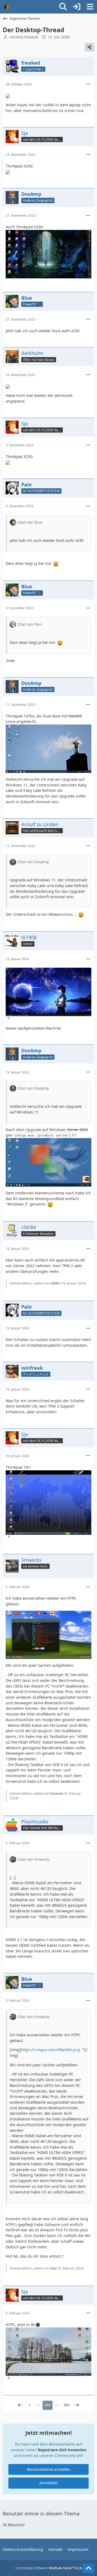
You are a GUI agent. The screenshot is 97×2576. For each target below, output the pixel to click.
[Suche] (63, 7)
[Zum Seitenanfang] (88, 2568)
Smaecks (57, 1793)
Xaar (54, 2268)
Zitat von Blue (30, 522)
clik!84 (55, 1283)
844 (48, 2405)
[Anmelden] (77, 7)
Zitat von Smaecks (34, 1859)
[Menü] (90, 7)
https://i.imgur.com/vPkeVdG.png (51, 2050)
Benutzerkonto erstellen (49, 2469)
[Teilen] (89, 47)
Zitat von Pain (30, 624)
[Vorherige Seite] (20, 2405)
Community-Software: (49, 2568)
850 (67, 2405)
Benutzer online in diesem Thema (41, 2514)
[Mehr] (88, 84)
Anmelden (49, 2483)
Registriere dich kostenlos (62, 2450)
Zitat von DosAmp (33, 862)
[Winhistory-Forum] (7, 7)
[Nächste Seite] (77, 2405)
